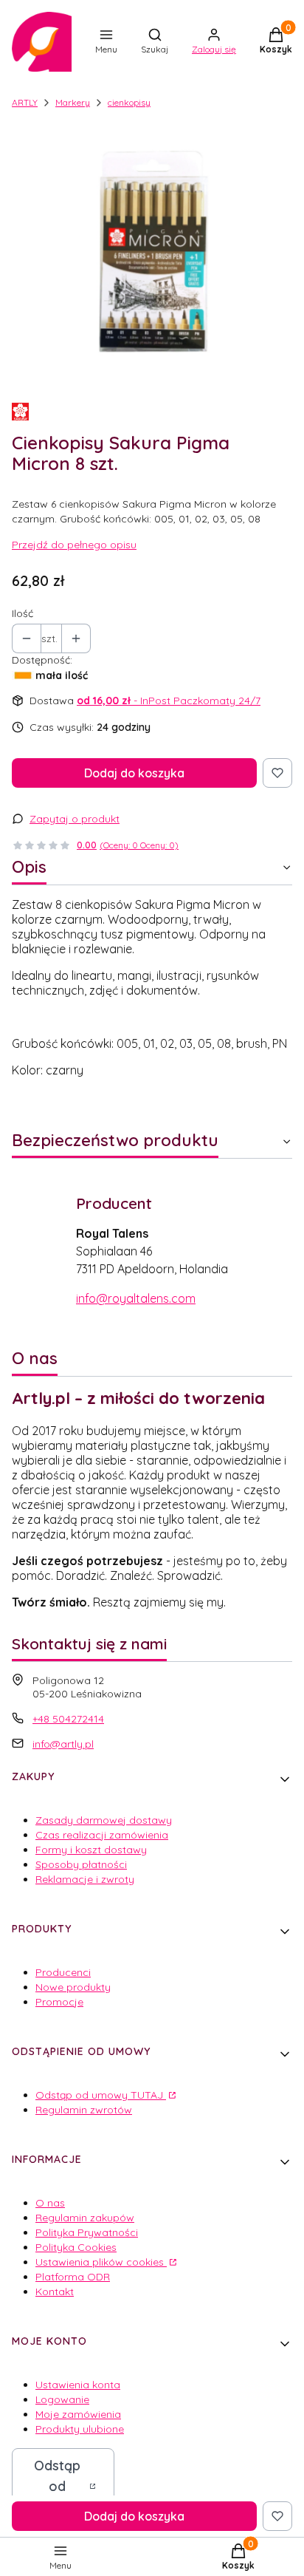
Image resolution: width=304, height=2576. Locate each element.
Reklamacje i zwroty (85, 1879)
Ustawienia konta (78, 2385)
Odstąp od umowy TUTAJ (101, 2095)
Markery (73, 102)
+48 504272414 (68, 1719)
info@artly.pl (63, 1744)
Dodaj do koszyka (134, 773)
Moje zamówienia (78, 2414)
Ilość (23, 613)
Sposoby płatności (81, 1864)
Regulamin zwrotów (84, 2110)
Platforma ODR (73, 2277)
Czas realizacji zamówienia (102, 1835)
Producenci (63, 1972)
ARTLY (25, 102)
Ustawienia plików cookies (101, 2262)
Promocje (59, 2002)
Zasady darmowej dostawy (104, 1820)
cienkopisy (129, 102)
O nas (50, 2203)
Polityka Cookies (76, 2247)
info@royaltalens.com (136, 1298)
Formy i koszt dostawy (91, 1850)
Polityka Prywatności (87, 2232)
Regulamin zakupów (85, 2218)
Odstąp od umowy (57, 2486)
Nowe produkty (73, 1987)
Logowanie (62, 2399)
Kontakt (55, 2292)
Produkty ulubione (80, 2429)
